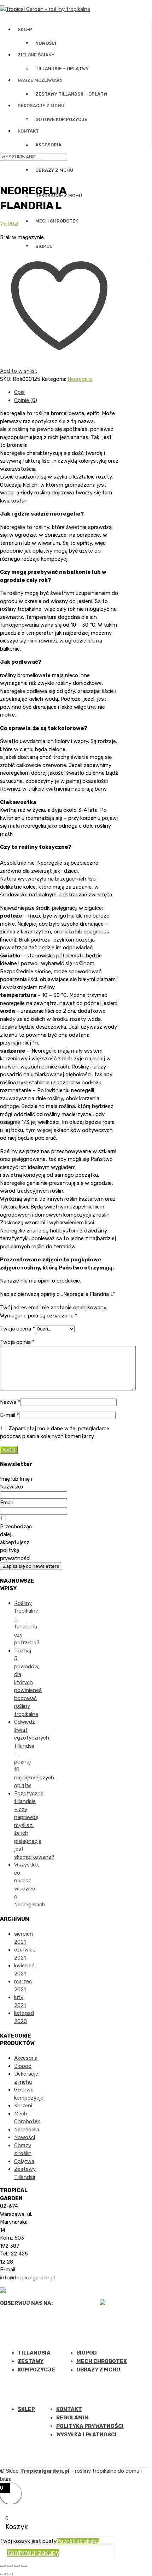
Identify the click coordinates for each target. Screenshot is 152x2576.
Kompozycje (36, 2370)
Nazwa (10, 1402)
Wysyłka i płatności (86, 2435)
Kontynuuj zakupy (33, 2553)
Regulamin (72, 2418)
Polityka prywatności (90, 2426)
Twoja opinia (17, 1342)
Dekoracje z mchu (41, 106)
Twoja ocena (17, 1329)
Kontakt (28, 131)
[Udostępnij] (17, 2566)
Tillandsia (34, 2353)
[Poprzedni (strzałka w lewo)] (3, 2574)
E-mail (10, 1415)
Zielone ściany (36, 55)
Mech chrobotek (57, 221)
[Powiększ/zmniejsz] (3, 2566)
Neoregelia (80, 379)
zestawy (31, 2361)
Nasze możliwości (40, 80)
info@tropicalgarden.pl (27, 2278)
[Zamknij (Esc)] (24, 2566)
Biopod (44, 246)
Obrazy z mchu (98, 2370)
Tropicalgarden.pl (45, 2471)
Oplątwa (24, 2161)
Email (6, 1503)
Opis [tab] (19, 392)
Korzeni (23, 2106)
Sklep (25, 29)
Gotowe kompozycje (61, 119)
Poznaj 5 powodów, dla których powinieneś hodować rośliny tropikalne (28, 1682)
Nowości (46, 43)
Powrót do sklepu (78, 2541)
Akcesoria (48, 145)
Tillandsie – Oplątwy (62, 69)
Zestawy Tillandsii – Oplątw (71, 94)
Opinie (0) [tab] (26, 400)
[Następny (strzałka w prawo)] (10, 2574)
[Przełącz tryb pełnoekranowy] (10, 2566)
